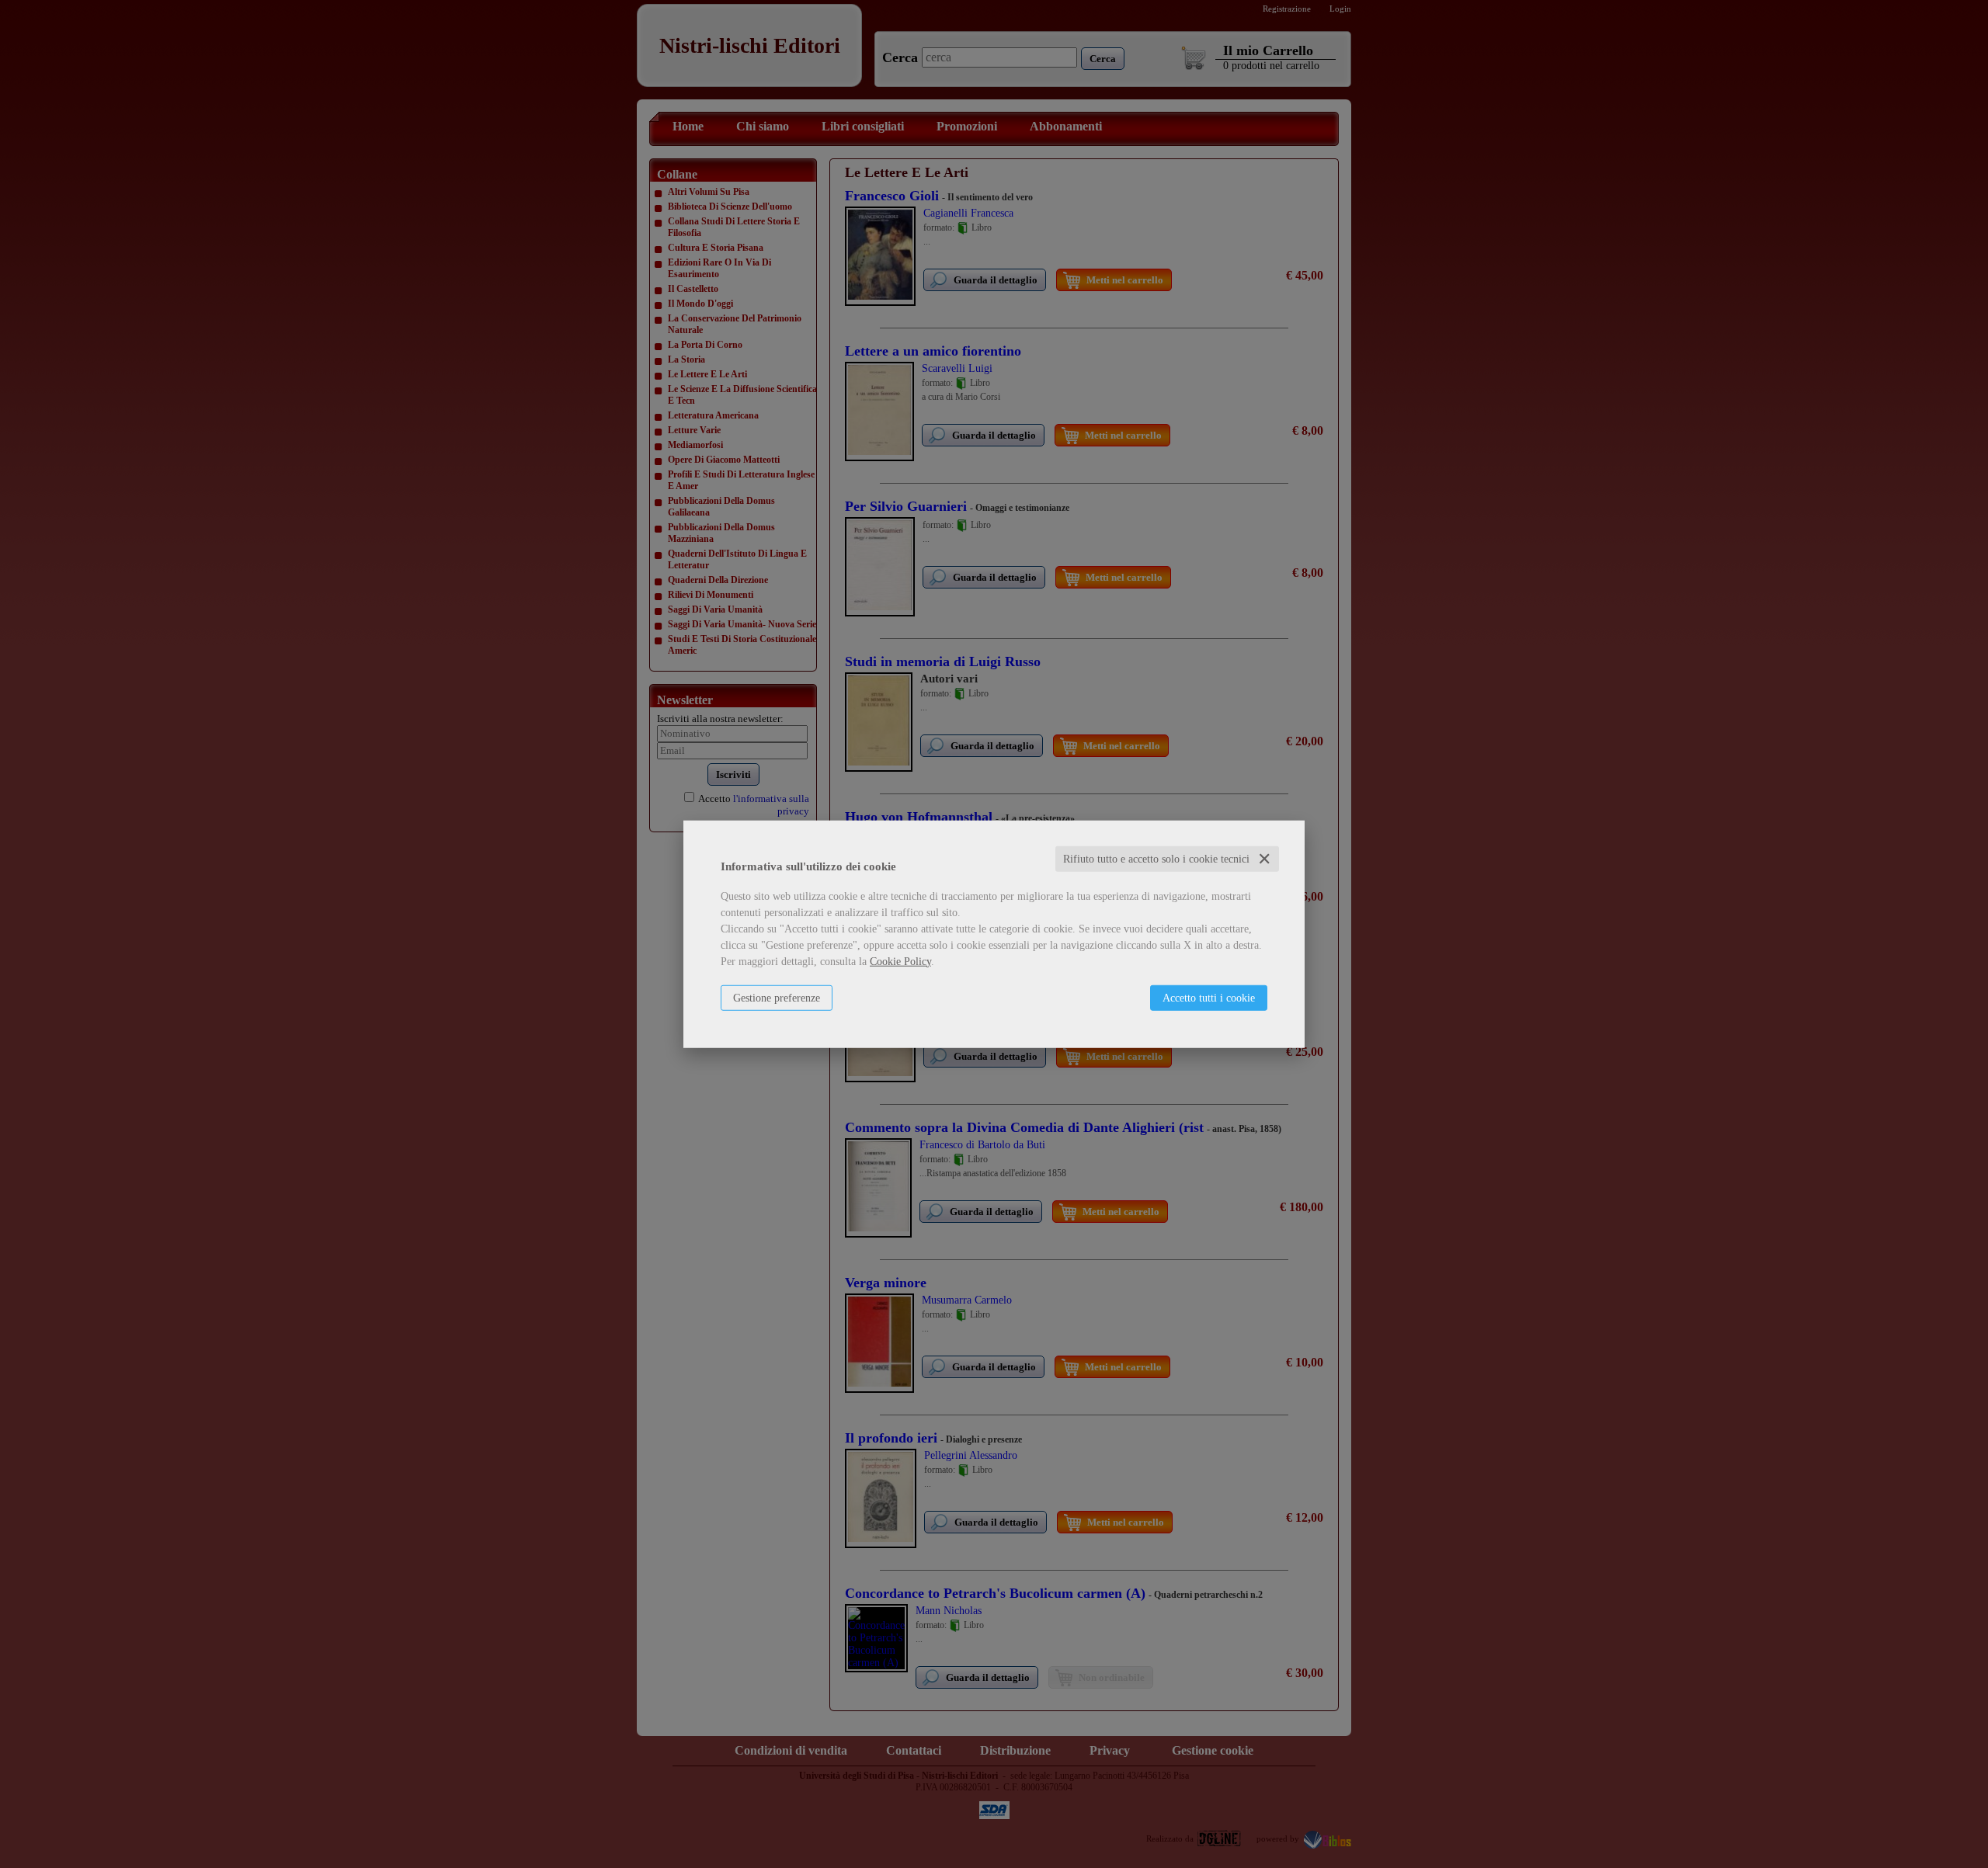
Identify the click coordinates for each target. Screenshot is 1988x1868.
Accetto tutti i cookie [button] (1209, 997)
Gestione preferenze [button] (777, 997)
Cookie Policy (900, 961)
